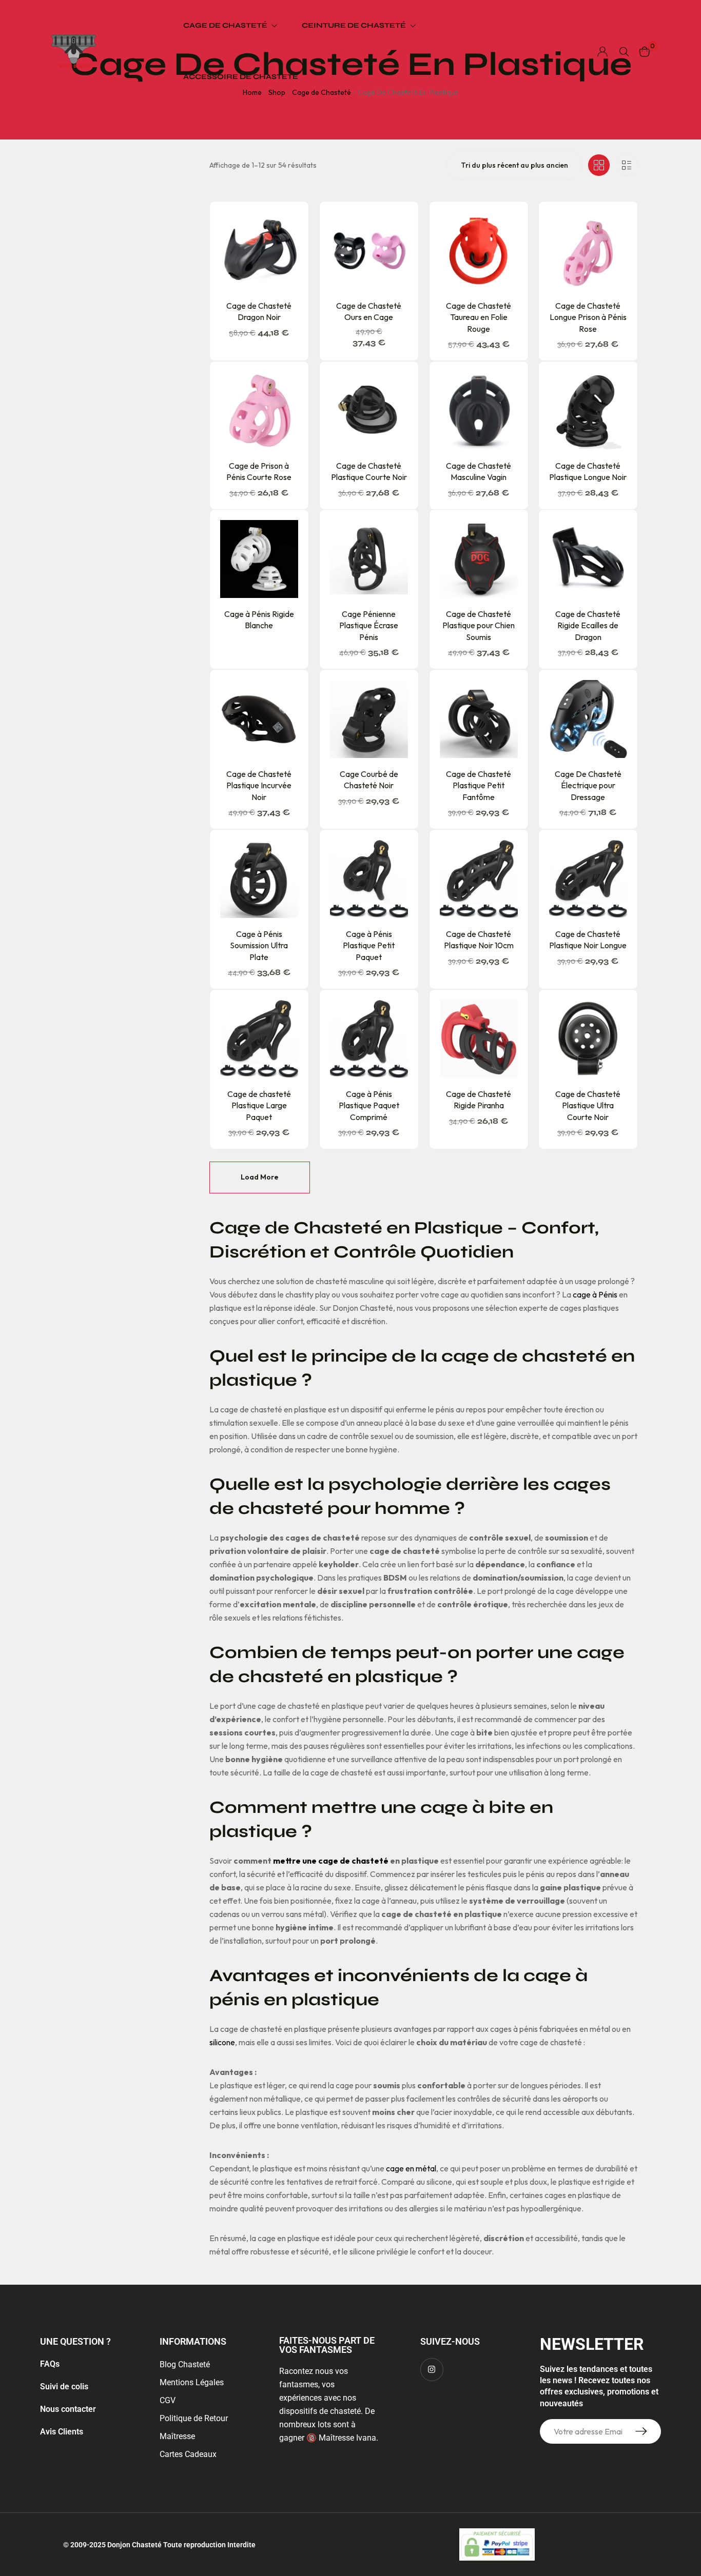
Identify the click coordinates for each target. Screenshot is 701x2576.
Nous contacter (68, 2409)
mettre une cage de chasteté (331, 1861)
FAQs (50, 2364)
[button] (271, 285)
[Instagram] (432, 2370)
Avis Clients (62, 2432)
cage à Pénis (595, 1294)
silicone (222, 2042)
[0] (645, 52)
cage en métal (411, 2168)
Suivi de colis (64, 2387)
